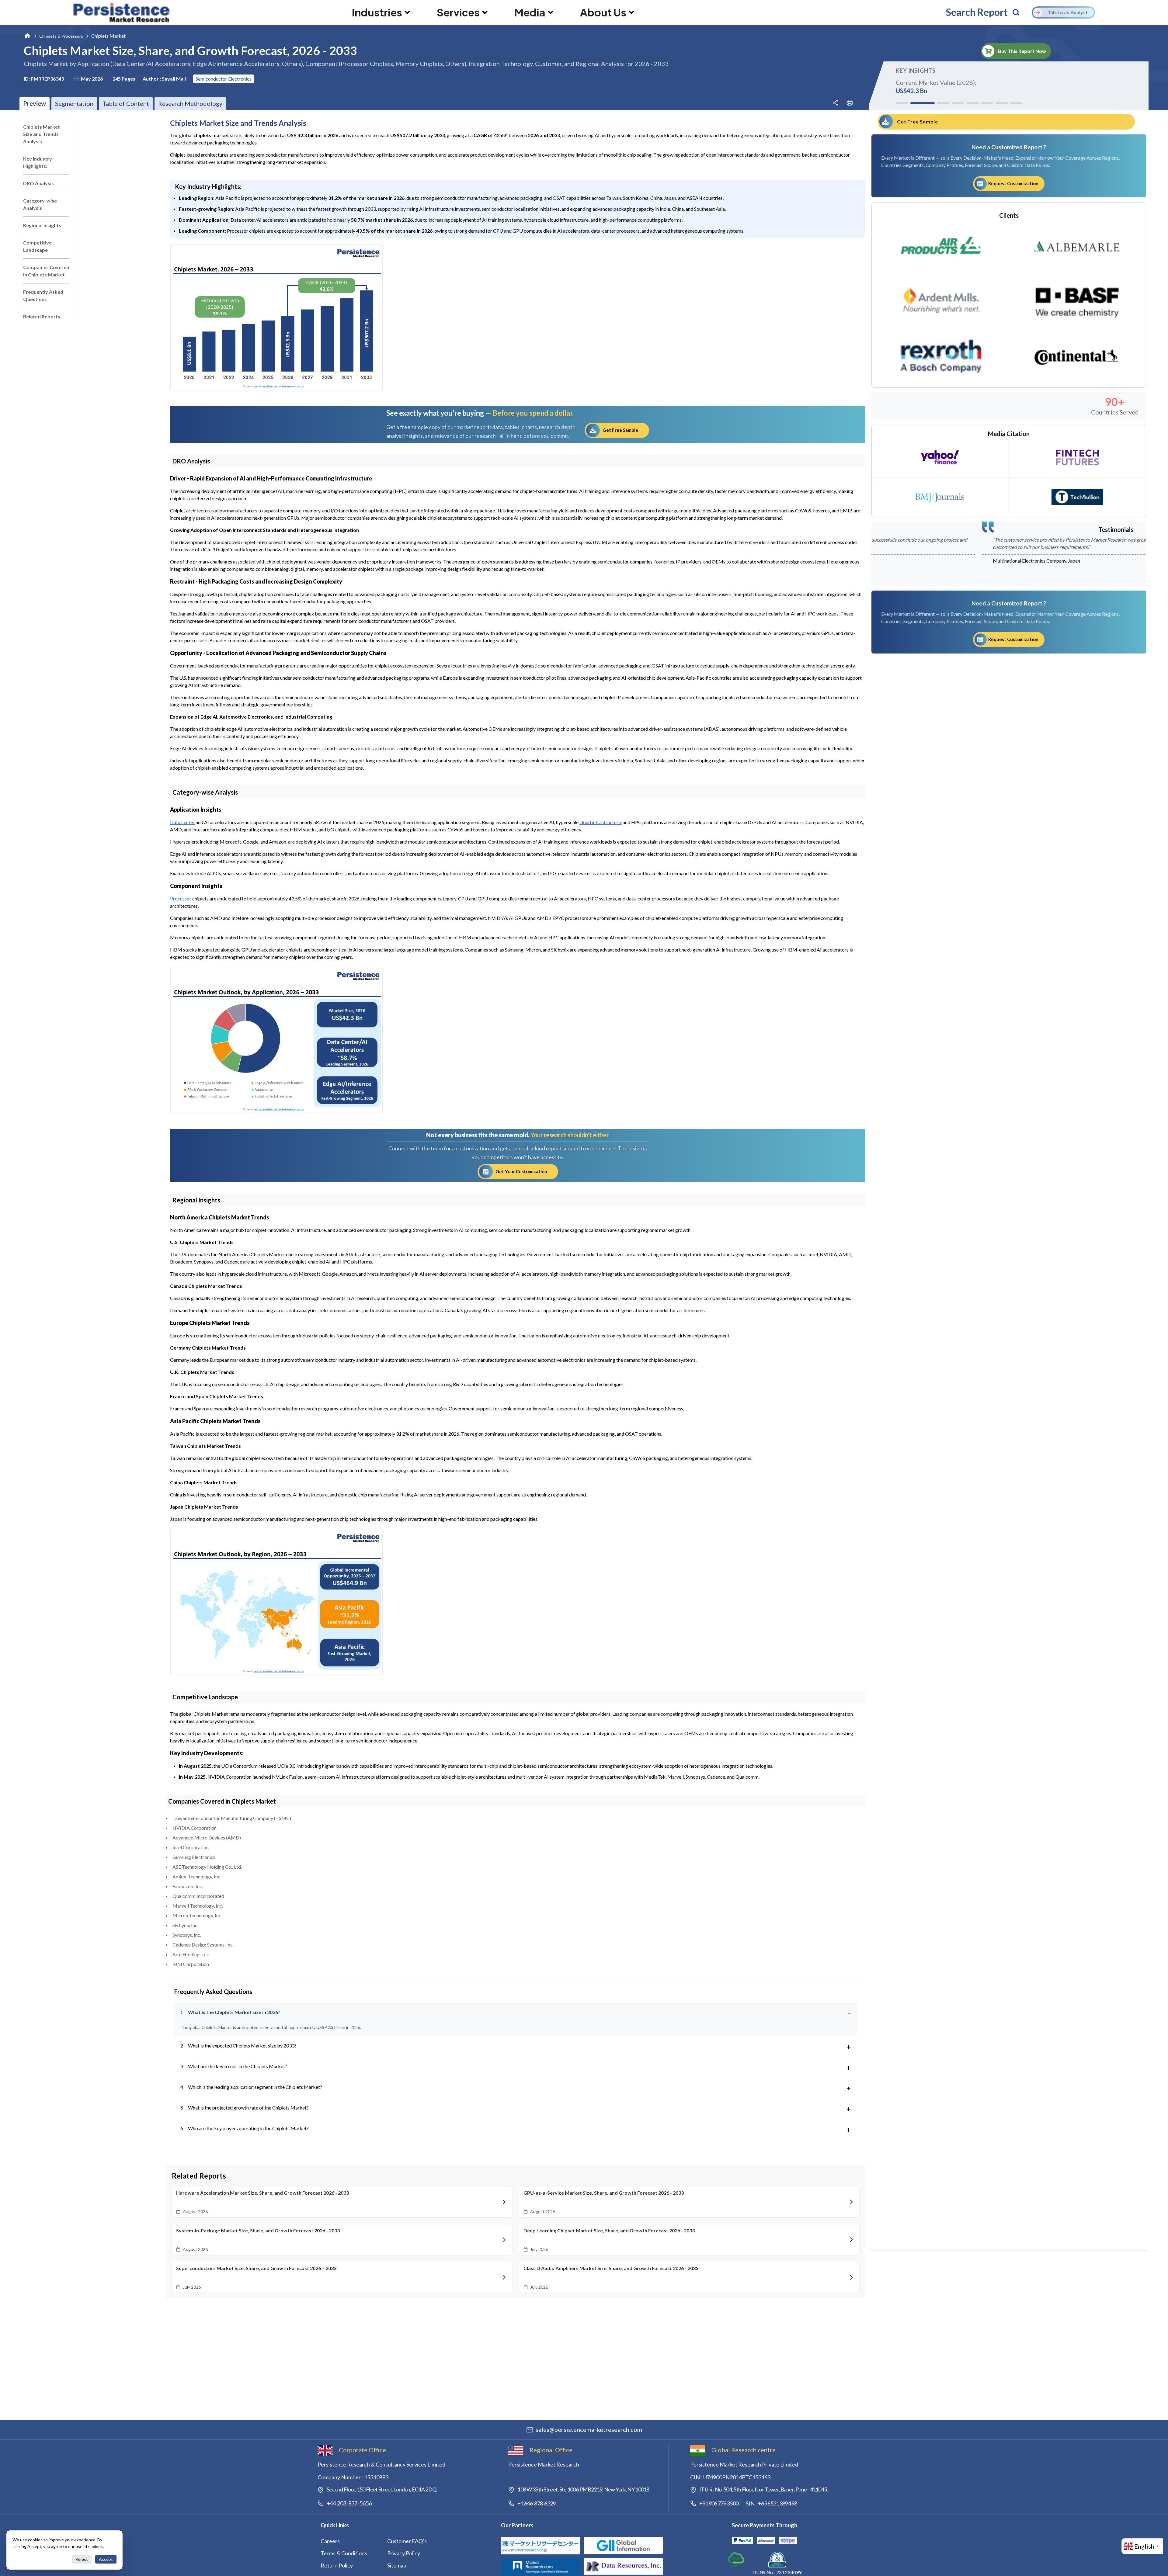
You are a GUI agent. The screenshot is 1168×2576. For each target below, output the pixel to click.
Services (458, 12)
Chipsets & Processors (61, 36)
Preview (35, 103)
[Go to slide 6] (987, 103)
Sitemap (397, 2565)
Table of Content (126, 103)
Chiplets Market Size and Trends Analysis (42, 134)
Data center (182, 822)
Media (530, 12)
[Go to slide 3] (931, 103)
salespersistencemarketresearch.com (589, 2429)
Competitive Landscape (37, 246)
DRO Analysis (38, 183)
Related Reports (42, 316)
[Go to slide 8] (1016, 103)
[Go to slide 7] (1002, 103)
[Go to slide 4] (946, 103)
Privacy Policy (404, 2553)
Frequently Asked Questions (43, 295)
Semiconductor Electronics (224, 79)
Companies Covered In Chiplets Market (46, 271)
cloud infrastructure (600, 822)
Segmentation (74, 103)
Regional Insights (42, 225)
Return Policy (337, 2565)
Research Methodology (190, 103)
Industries (377, 12)
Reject (82, 2559)
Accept (106, 2559)
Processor (181, 898)
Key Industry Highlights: (38, 162)
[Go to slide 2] (916, 103)
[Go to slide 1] (902, 103)
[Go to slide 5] (966, 103)
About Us (603, 12)
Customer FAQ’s (407, 2541)
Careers (330, 2541)
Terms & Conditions (344, 2553)
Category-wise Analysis (40, 204)
